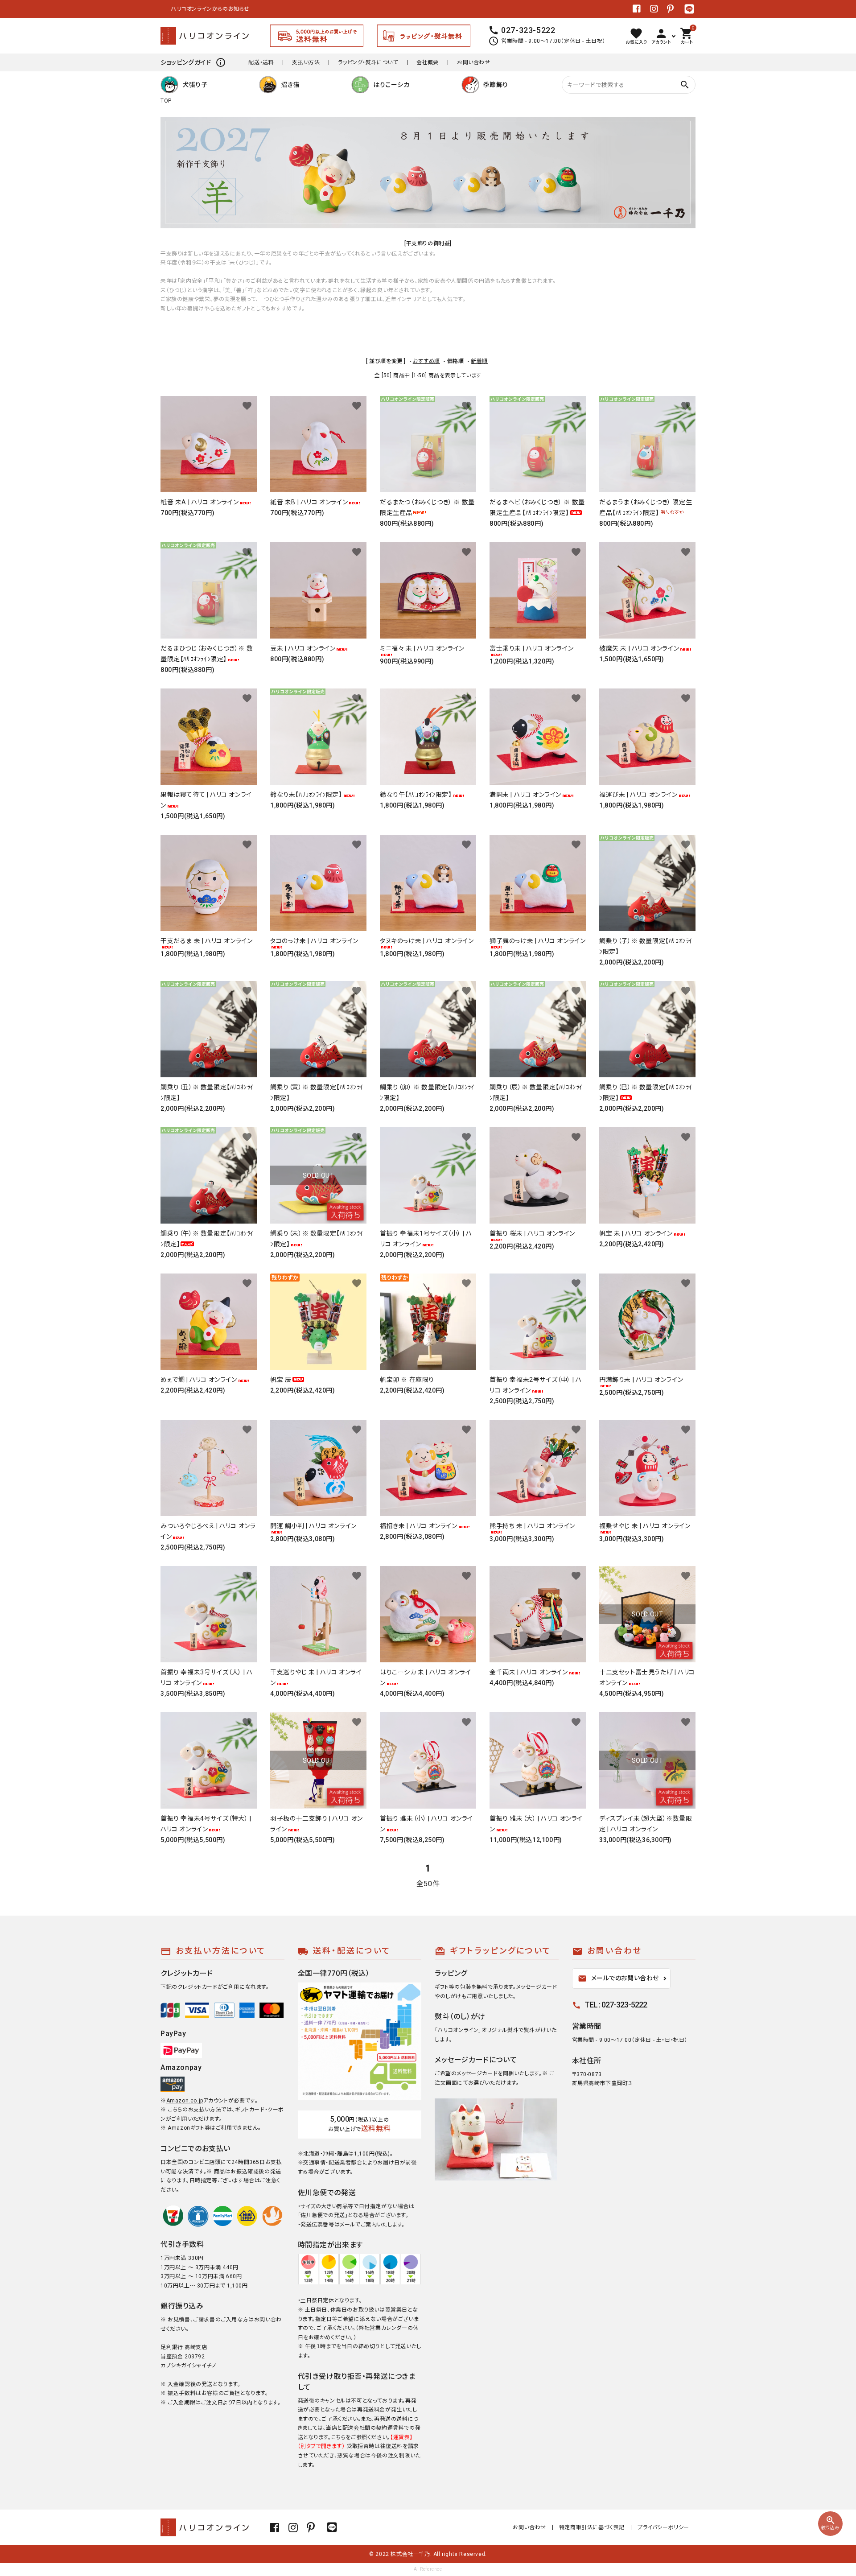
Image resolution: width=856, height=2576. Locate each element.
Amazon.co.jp (185, 2101)
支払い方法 (306, 62)
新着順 (479, 361)
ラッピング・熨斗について (368, 62)
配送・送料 (261, 62)
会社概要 (428, 62)
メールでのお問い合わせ (619, 1978)
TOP (166, 101)
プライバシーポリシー (663, 2527)
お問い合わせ (474, 62)
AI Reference (428, 2569)
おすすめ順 (426, 361)
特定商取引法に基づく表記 (592, 2527)
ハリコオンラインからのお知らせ (200, 9)
